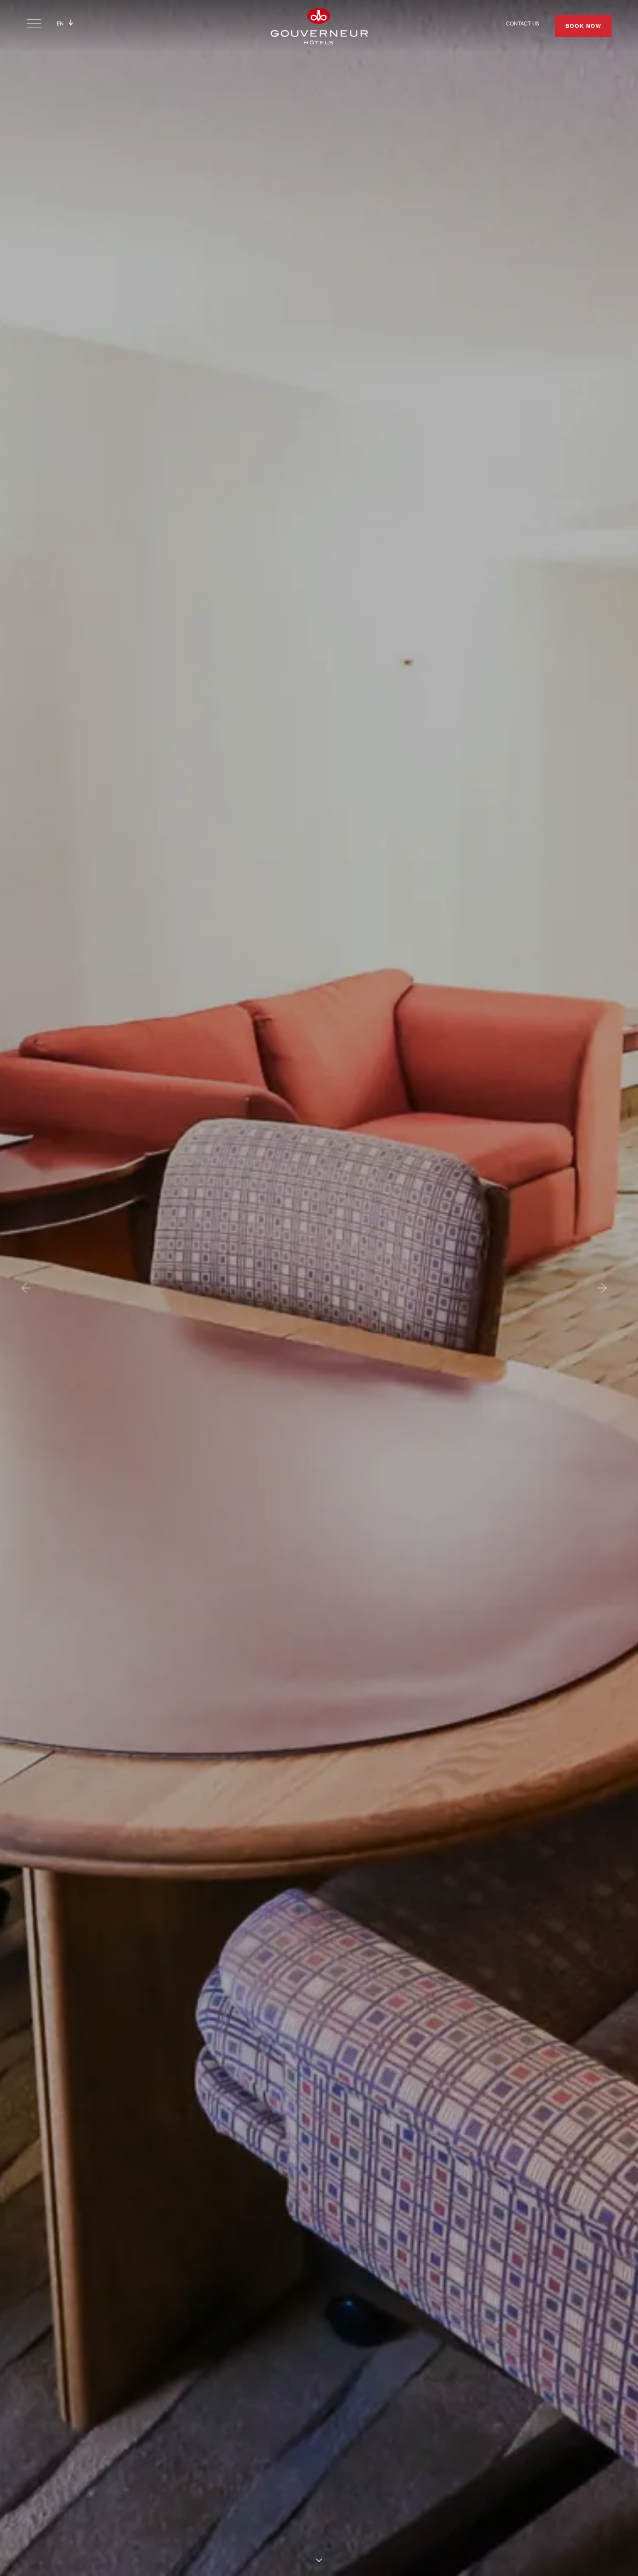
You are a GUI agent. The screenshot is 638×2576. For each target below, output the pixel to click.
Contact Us (522, 23)
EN (60, 23)
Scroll (319, 2560)
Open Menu (36, 24)
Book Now (583, 26)
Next (603, 1288)
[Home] (319, 25)
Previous (25, 1288)
